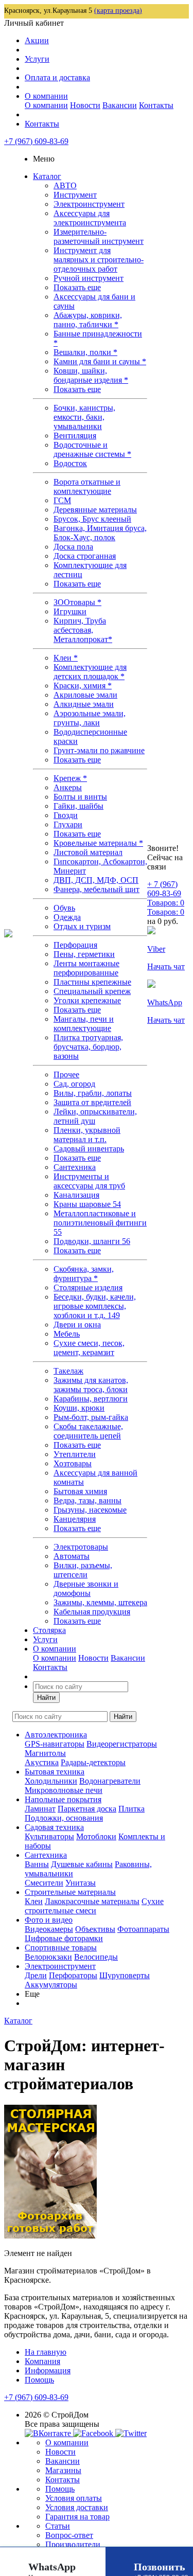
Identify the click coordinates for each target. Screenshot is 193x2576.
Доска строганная (85, 556)
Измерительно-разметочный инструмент (99, 236)
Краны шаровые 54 (87, 1204)
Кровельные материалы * (98, 843)
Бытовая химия (80, 1491)
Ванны (37, 1864)
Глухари (68, 824)
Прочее (66, 1074)
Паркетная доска (87, 1809)
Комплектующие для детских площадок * (90, 672)
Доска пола (73, 547)
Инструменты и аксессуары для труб (89, 1181)
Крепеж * (70, 778)
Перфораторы (73, 1975)
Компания (42, 2361)
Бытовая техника (55, 1772)
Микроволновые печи (64, 1790)
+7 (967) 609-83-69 (36, 141)
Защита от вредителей (92, 1102)
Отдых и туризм (82, 926)
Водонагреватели (110, 1781)
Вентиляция (75, 436)
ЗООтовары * (77, 602)
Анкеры (68, 787)
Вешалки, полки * (85, 352)
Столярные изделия (88, 1287)
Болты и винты (80, 797)
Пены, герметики (84, 954)
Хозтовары (73, 1463)
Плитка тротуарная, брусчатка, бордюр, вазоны (88, 1047)
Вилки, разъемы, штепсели (83, 1570)
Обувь (64, 908)
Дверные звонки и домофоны (86, 1588)
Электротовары (81, 1547)
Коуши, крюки (79, 1408)
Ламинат (40, 1809)
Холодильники (51, 1781)
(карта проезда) (118, 11)
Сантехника (75, 1167)
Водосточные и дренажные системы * (92, 449)
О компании (46, 96)
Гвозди (66, 815)
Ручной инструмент (89, 278)
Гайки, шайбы (78, 806)
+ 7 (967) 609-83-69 (164, 889)
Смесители (44, 1883)
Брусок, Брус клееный (92, 519)
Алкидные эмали (84, 704)
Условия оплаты (74, 2498)
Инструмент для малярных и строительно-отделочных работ (99, 260)
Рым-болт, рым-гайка (91, 1417)
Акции (37, 40)
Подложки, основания (64, 1818)
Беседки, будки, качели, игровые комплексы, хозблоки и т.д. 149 (95, 1306)
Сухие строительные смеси (94, 1906)
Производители (73, 2544)
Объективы (95, 1929)
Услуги (37, 59)
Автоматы (72, 1556)
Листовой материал (88, 852)
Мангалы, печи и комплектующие (84, 1024)
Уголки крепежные (87, 1000)
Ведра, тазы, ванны (87, 1500)
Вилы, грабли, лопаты (93, 1093)
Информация (48, 2370)
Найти (46, 1698)
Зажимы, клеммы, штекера (100, 1602)
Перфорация (75, 945)
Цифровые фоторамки (64, 1938)
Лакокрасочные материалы (92, 1901)
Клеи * (66, 658)
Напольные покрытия (63, 1799)
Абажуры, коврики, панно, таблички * (88, 320)
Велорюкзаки (48, 1957)
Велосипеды (96, 1957)
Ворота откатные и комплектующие (87, 486)
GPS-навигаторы (55, 1744)
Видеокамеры (49, 1929)
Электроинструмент (89, 204)
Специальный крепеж (92, 991)
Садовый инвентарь (89, 1149)
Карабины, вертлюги (91, 1399)
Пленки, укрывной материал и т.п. (87, 1135)
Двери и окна (77, 1325)
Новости (85, 105)
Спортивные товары (61, 1948)
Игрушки (70, 611)
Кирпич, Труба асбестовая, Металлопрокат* (83, 630)
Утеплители (75, 1454)
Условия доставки (77, 2507)
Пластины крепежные (92, 982)
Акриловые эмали (85, 695)
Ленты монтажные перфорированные (86, 968)
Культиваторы (49, 1836)
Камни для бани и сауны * (100, 361)
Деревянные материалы (95, 510)
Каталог (47, 176)
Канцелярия (75, 1519)
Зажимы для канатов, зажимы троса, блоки (91, 1385)
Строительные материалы (70, 1892)
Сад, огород (74, 1084)
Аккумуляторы (51, 1985)
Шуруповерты (125, 1975)
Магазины (63, 2470)
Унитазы (81, 1883)
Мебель (67, 1334)
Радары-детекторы (93, 1762)
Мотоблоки (96, 1836)
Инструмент (75, 195)
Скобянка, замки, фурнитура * (84, 1274)
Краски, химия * (83, 686)
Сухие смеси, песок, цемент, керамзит (89, 1348)
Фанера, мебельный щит (97, 889)
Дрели (36, 1975)
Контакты (156, 105)
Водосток (70, 463)
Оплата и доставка (57, 77)
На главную (46, 2352)
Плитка (131, 1809)
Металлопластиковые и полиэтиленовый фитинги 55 (100, 1223)
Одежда (67, 917)
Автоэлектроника (56, 1735)
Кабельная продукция (92, 1612)
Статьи (58, 2526)
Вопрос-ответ (69, 2535)
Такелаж (68, 1371)
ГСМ (62, 500)
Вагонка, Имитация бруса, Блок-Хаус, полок (100, 533)
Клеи (34, 1901)
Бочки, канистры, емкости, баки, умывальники (84, 417)
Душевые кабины (82, 1864)
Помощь (39, 2380)
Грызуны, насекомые (90, 1510)
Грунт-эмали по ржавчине (99, 750)
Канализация (76, 1195)
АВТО (65, 185)
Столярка (49, 1630)
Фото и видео (49, 1920)
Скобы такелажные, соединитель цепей (88, 1431)
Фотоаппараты (143, 1929)
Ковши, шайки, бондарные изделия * (91, 375)
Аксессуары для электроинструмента (90, 218)
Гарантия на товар (77, 2517)
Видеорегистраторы (122, 1744)
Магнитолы (45, 1753)
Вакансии (120, 105)
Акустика (42, 1762)
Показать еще (77, 287)
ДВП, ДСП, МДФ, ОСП (96, 880)
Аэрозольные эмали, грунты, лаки (90, 718)
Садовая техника (54, 1827)
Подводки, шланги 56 (92, 1241)
